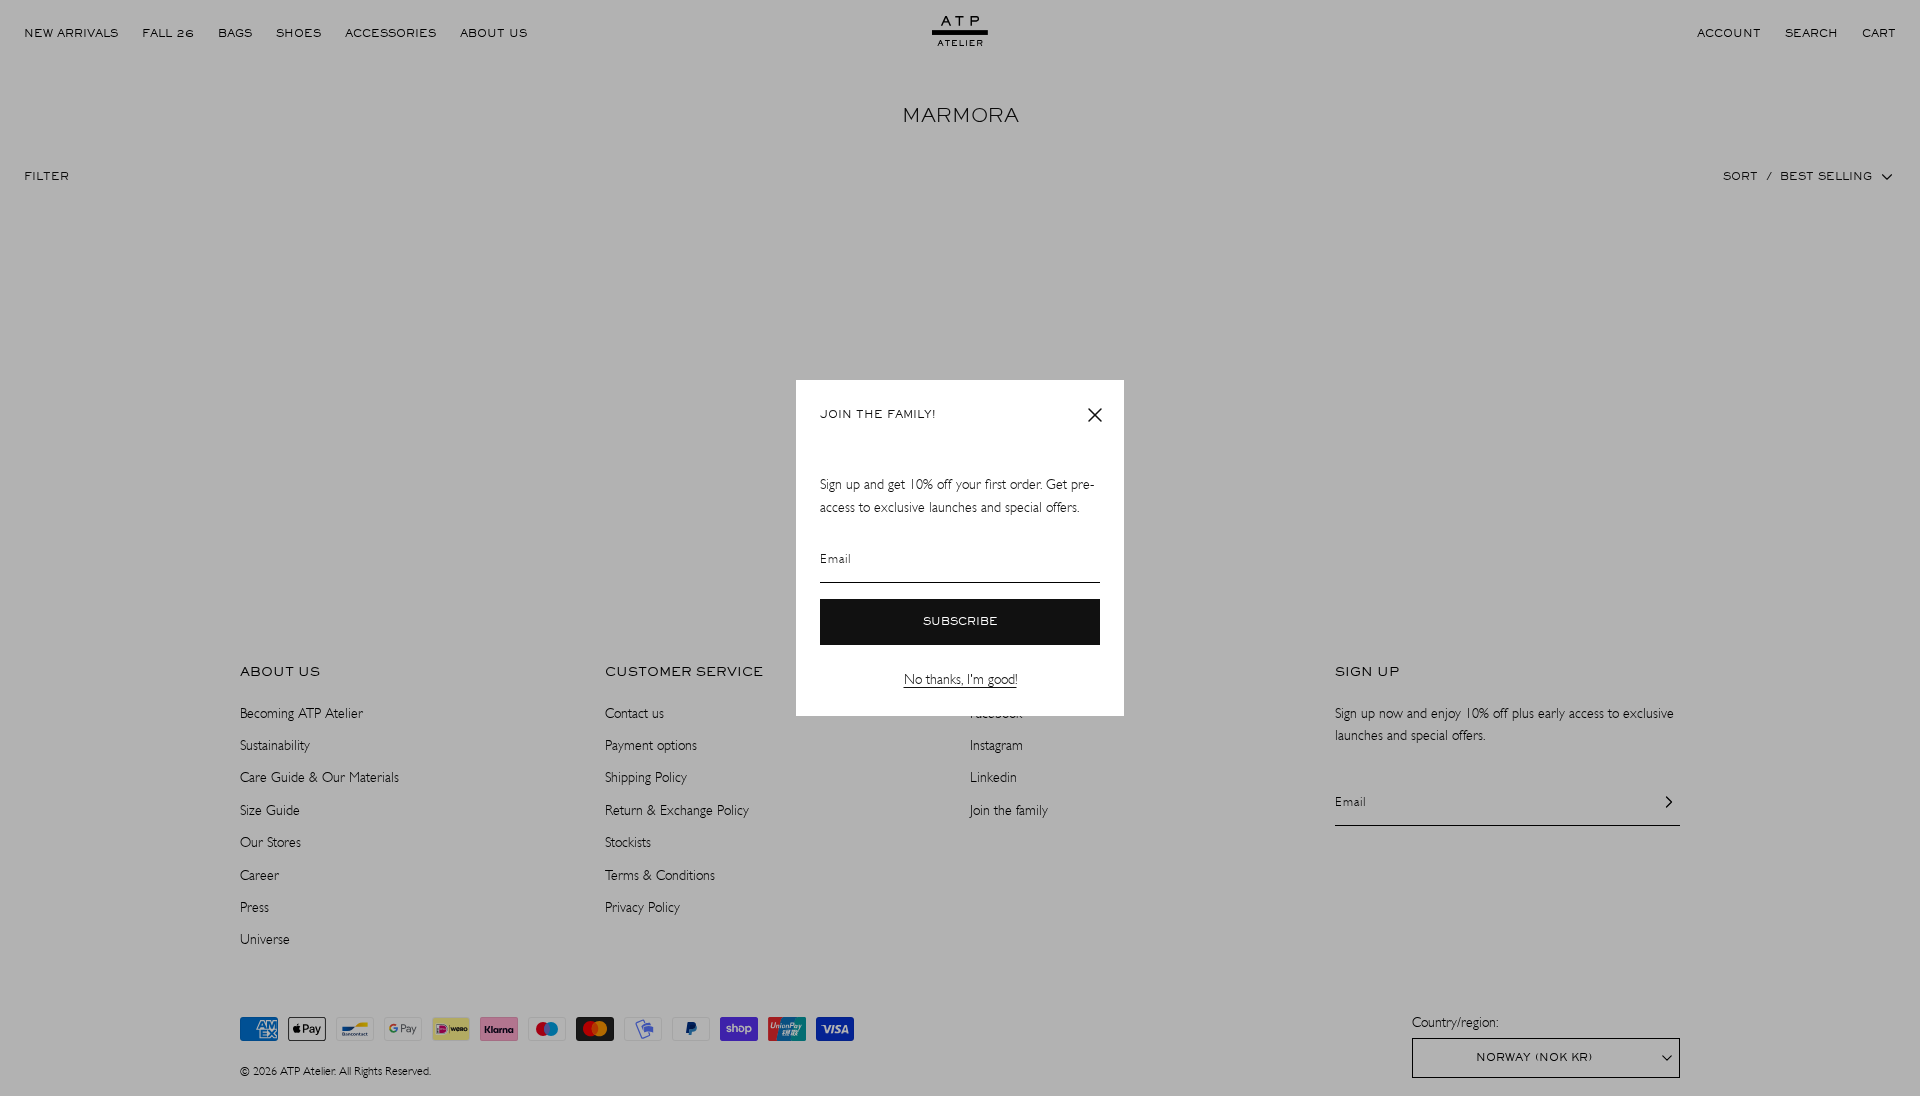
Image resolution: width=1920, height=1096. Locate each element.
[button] (1095, 415)
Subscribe (960, 622)
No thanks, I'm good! (960, 679)
